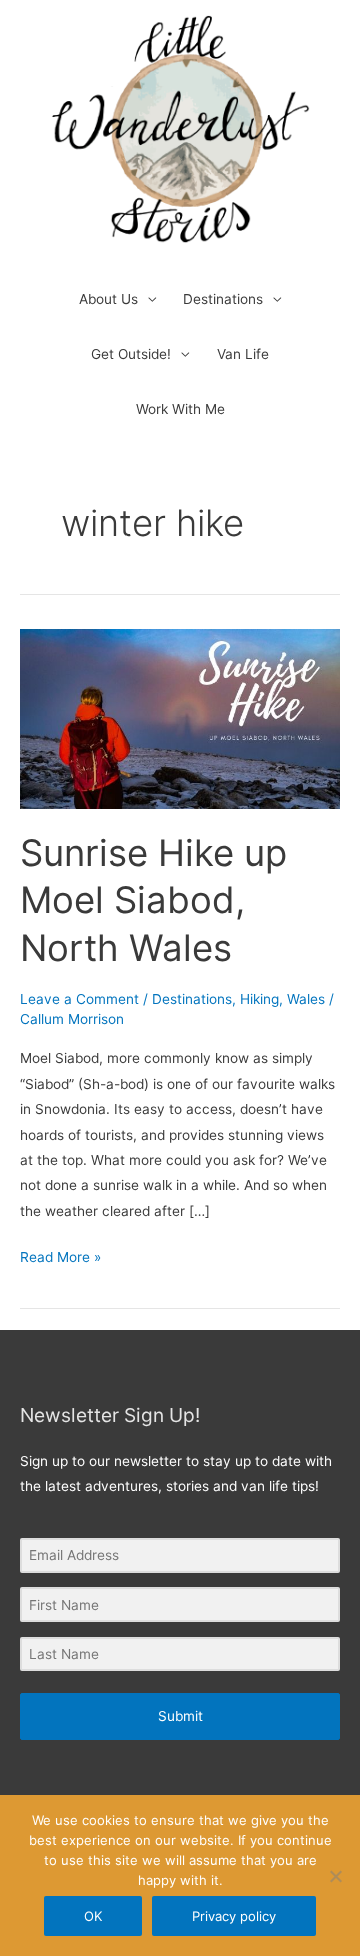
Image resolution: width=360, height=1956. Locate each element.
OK (93, 1916)
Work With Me (180, 409)
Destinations (223, 299)
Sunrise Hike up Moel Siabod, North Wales (153, 900)
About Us (108, 299)
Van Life (243, 354)
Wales (306, 999)
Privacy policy (234, 1916)
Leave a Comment (79, 999)
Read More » (60, 1255)
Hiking (259, 999)
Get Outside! (131, 354)
